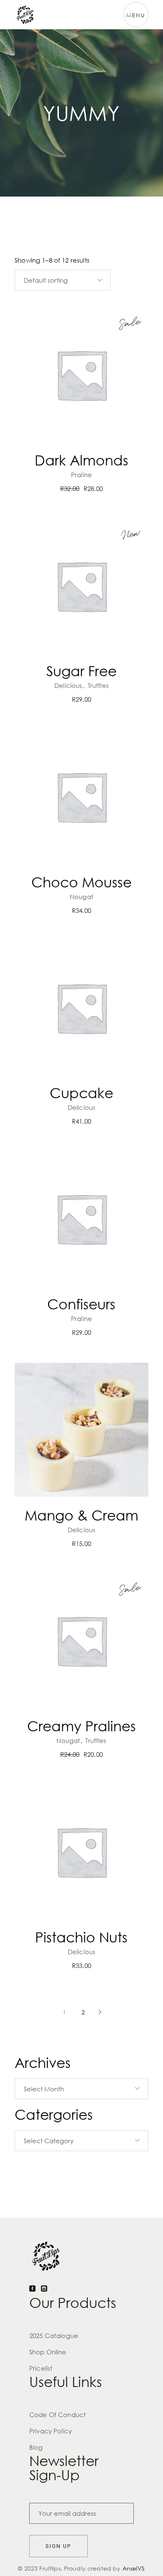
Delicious (68, 685)
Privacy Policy (51, 2431)
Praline (81, 475)
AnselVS (134, 2568)
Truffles (98, 685)
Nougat (81, 897)
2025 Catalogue (54, 2336)
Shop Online (48, 2352)
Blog (36, 2447)
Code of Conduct (57, 2415)
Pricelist (41, 2368)
